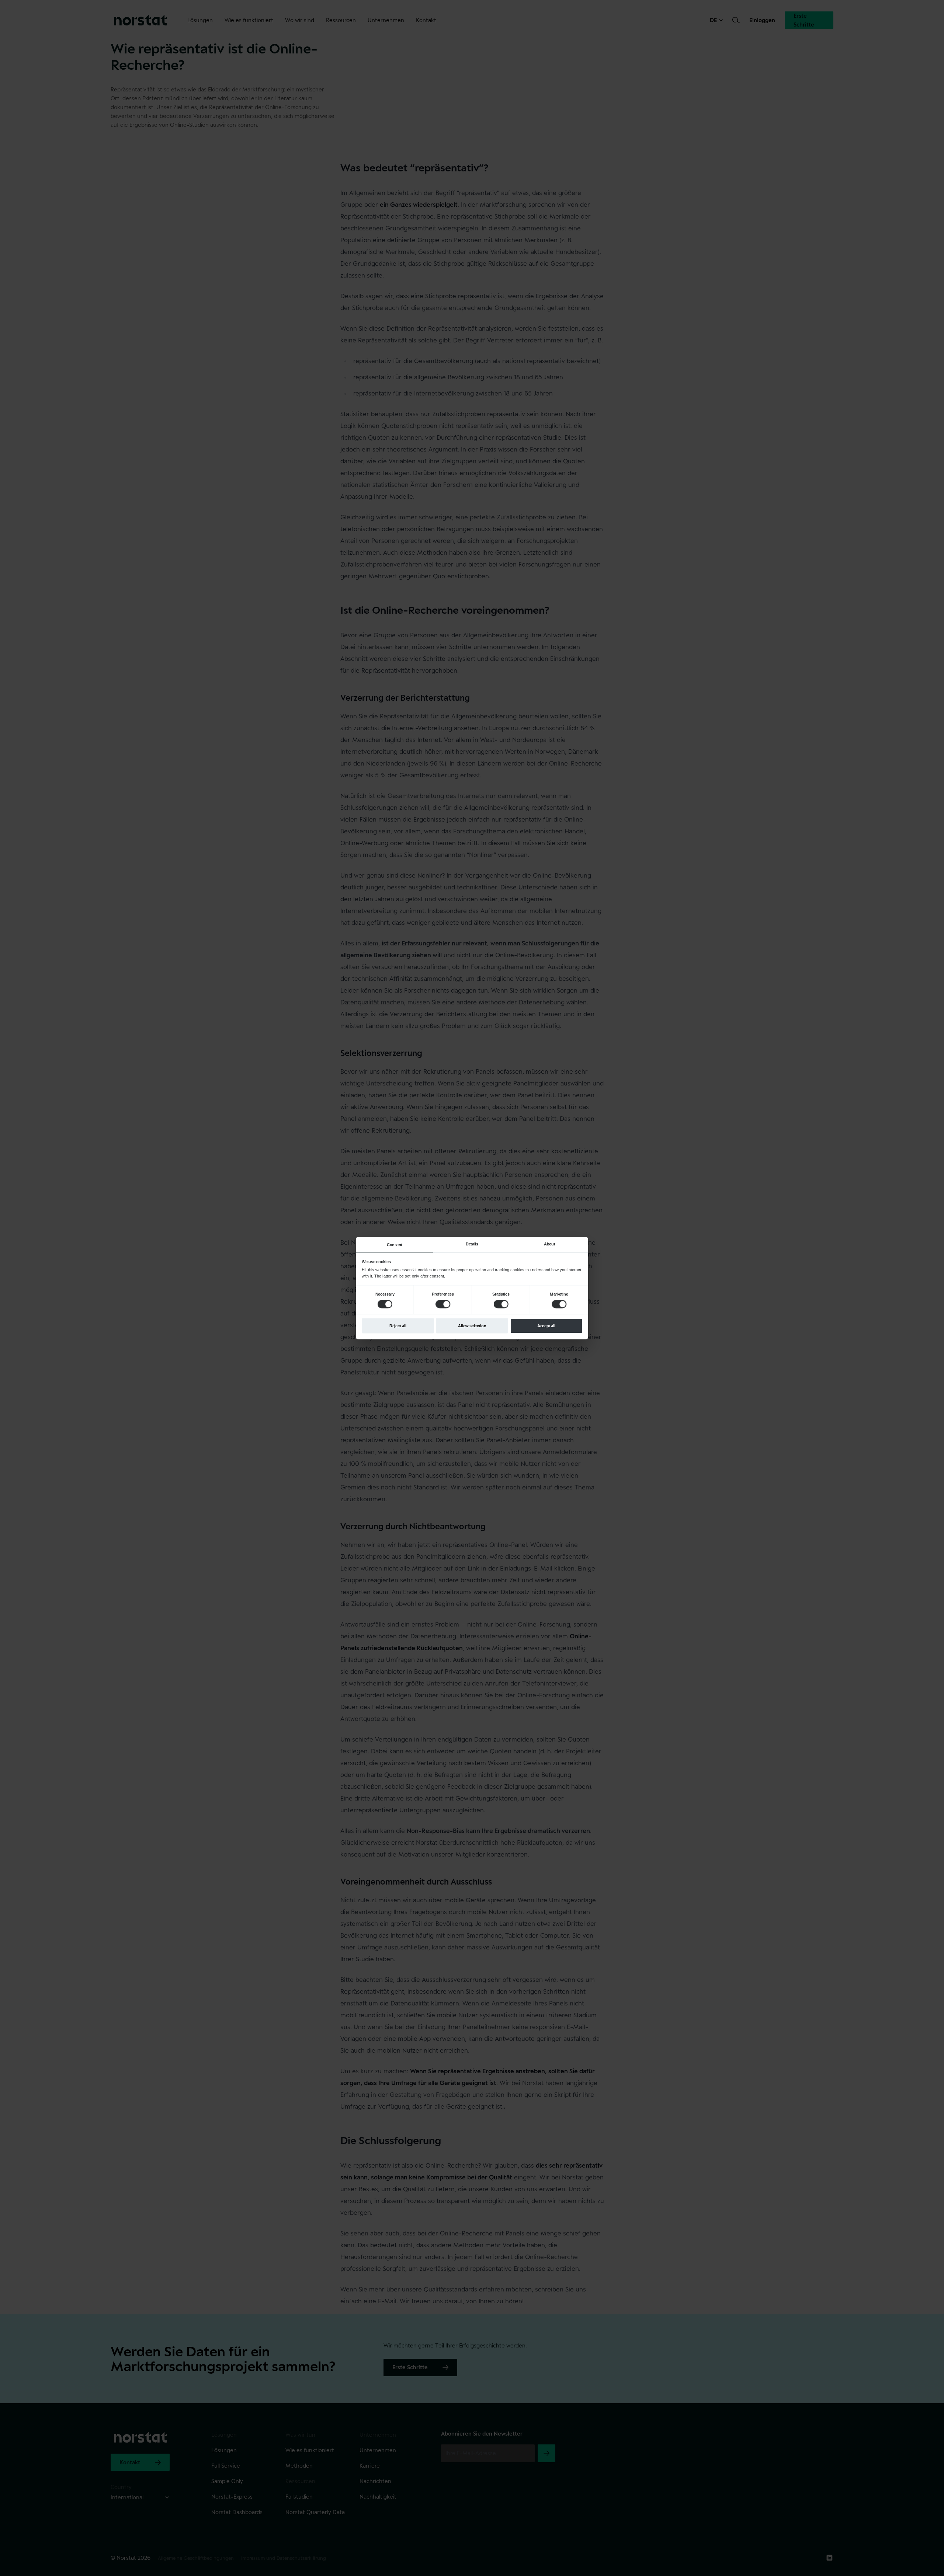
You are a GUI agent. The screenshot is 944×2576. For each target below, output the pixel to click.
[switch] (443, 1304)
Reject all (398, 1325)
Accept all (546, 1325)
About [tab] (549, 1244)
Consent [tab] (395, 1245)
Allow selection (472, 1325)
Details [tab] (472, 1244)
